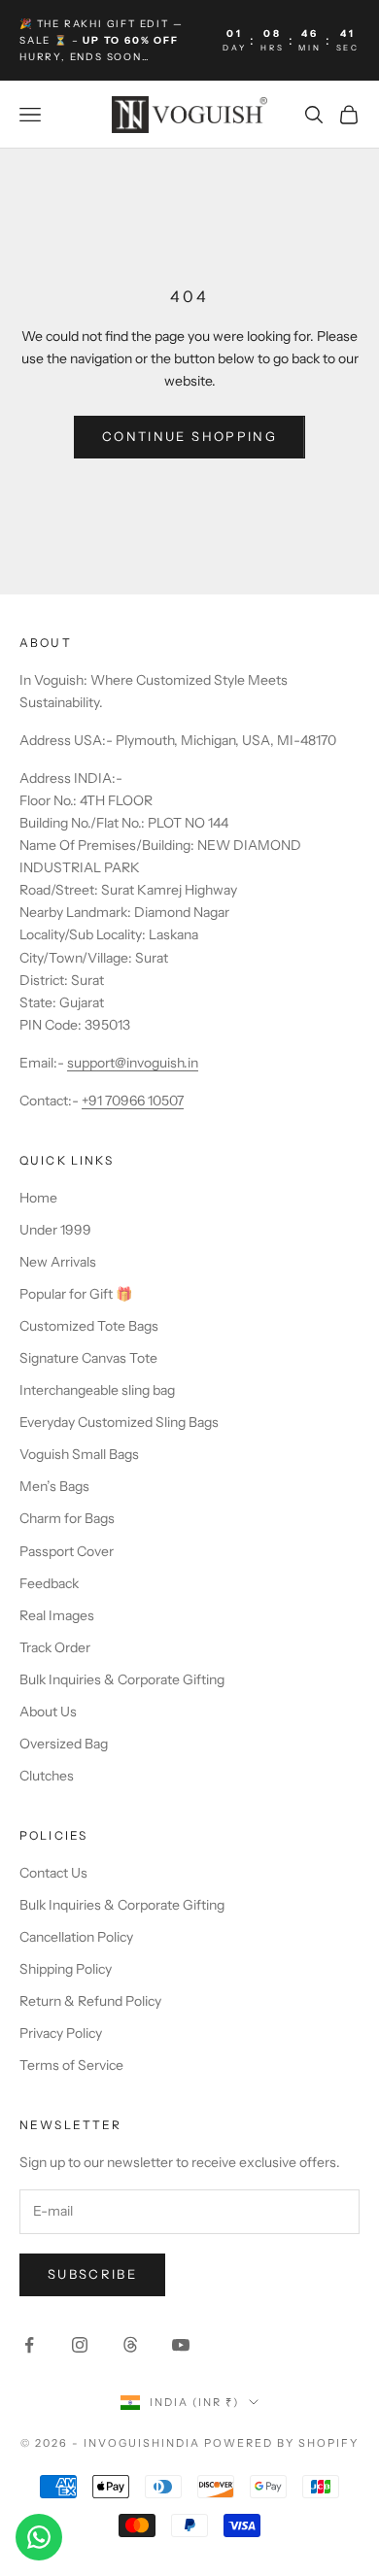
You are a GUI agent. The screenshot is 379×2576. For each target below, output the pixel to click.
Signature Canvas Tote (88, 1358)
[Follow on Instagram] (80, 2345)
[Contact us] (39, 2537)
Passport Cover (67, 1551)
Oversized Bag (64, 1744)
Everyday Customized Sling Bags (119, 1422)
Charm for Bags (67, 1518)
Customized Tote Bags (89, 1326)
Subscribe (92, 2274)
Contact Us (53, 1873)
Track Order (55, 1647)
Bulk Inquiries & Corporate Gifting (122, 1679)
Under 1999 (55, 1230)
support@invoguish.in (133, 1063)
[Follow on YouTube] (181, 2345)
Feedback (49, 1583)
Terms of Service (71, 2065)
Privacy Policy (61, 2033)
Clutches (47, 1776)
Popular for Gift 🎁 (76, 1294)
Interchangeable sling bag (97, 1390)
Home (38, 1198)
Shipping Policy (66, 1969)
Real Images (57, 1615)
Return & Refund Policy (90, 2001)
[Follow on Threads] (130, 2345)
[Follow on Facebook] (29, 2345)
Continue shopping (189, 436)
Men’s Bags (54, 1486)
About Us (48, 1712)
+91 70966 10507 (133, 1101)
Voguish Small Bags (79, 1454)
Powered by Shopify (281, 2443)
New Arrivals (58, 1262)
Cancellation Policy (76, 1937)
